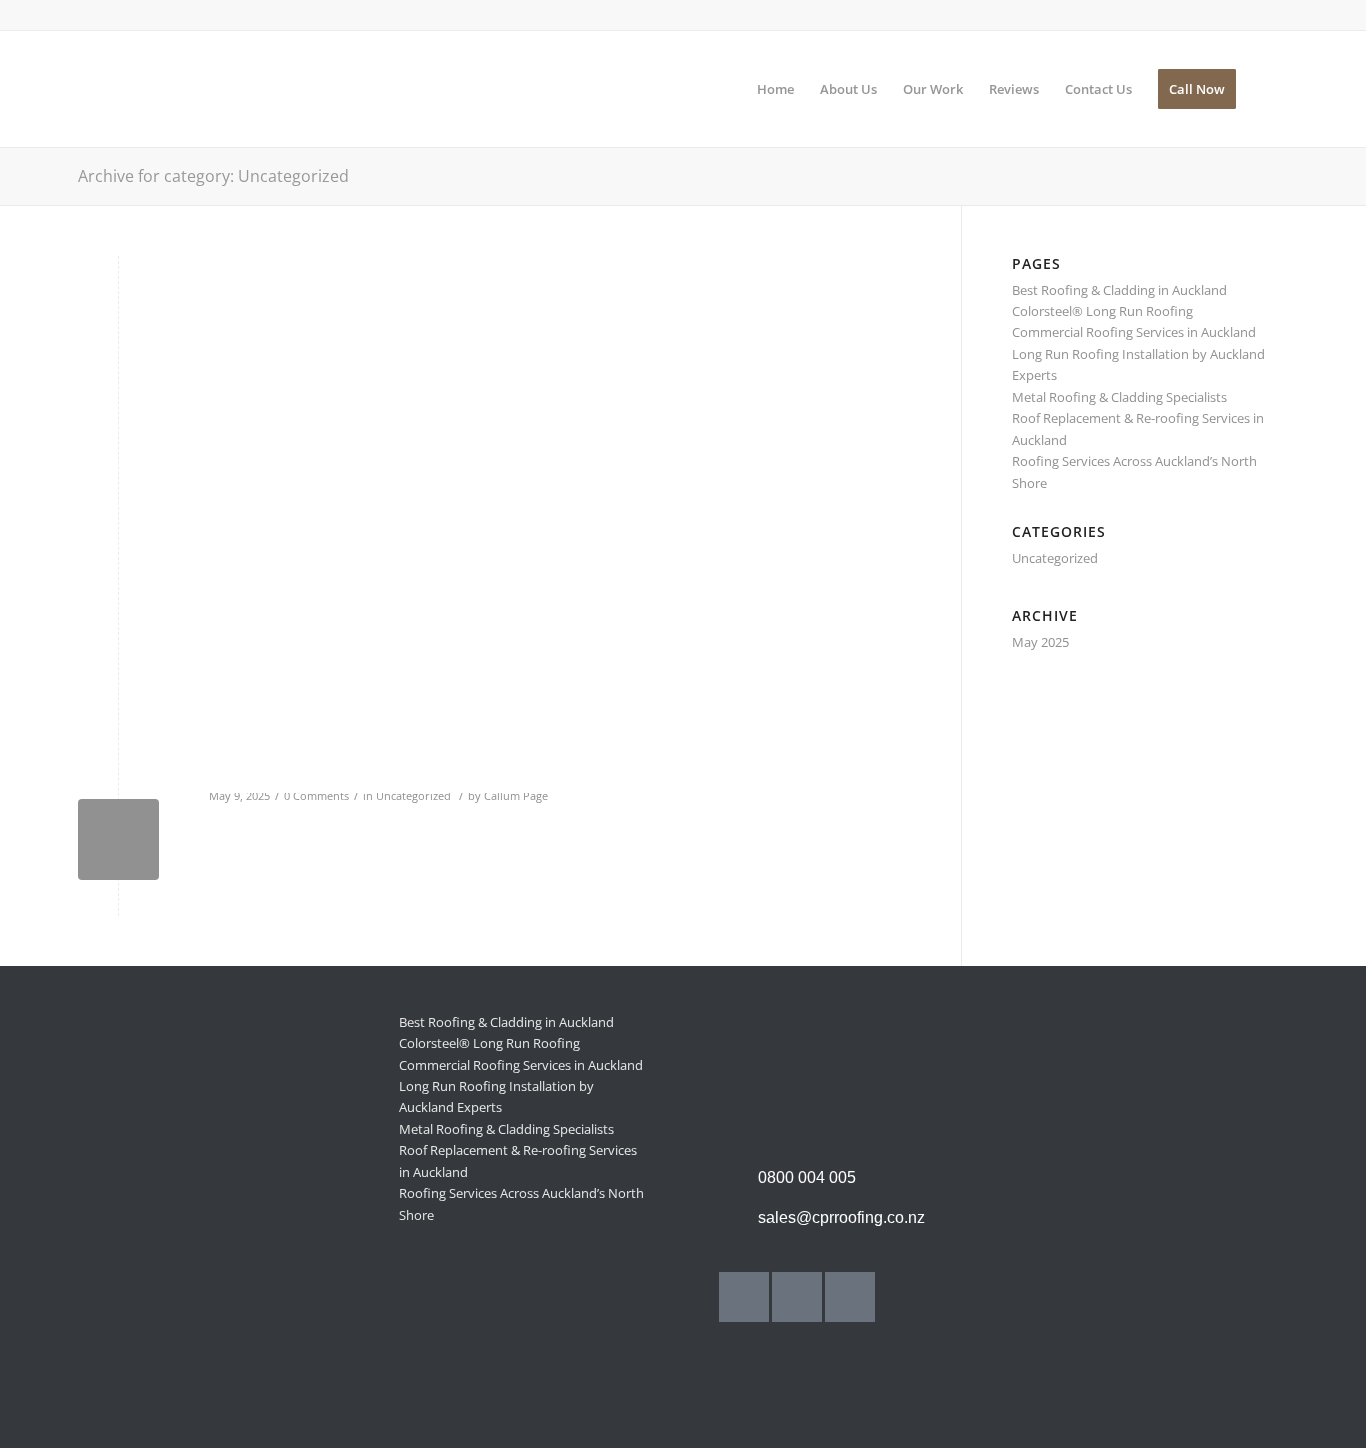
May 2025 (1040, 642)
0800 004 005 (807, 1177)
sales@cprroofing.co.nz (841, 1217)
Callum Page (516, 796)
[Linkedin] (850, 1297)
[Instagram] (797, 1297)
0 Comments (316, 796)
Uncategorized (413, 796)
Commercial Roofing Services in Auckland (1134, 332)
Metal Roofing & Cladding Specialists (1119, 397)
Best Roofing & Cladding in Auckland (1119, 290)
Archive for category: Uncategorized (213, 176)
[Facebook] (744, 1297)
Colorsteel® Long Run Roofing (1102, 311)
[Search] (1268, 89)
